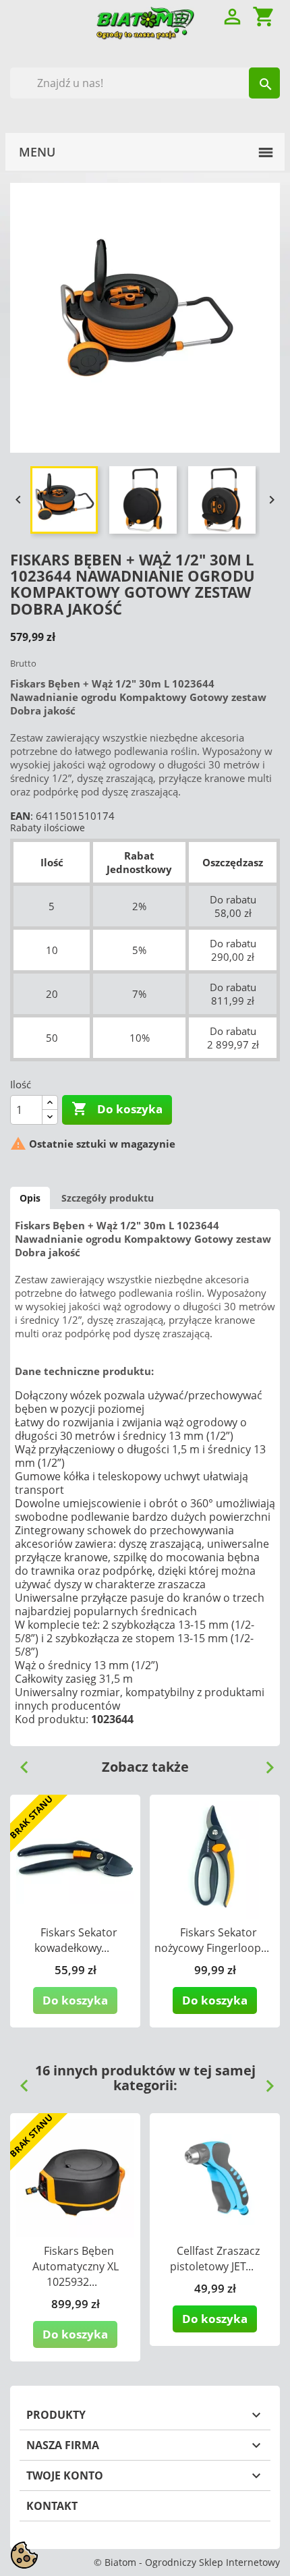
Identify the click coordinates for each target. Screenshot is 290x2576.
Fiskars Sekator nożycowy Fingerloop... (212, 1940)
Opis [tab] (30, 1198)
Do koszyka (117, 1109)
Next (264, 1762)
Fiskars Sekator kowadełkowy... (76, 1940)
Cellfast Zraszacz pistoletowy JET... (215, 2259)
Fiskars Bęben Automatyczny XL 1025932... (76, 2266)
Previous (19, 1762)
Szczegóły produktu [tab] (108, 1198)
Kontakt (52, 2506)
